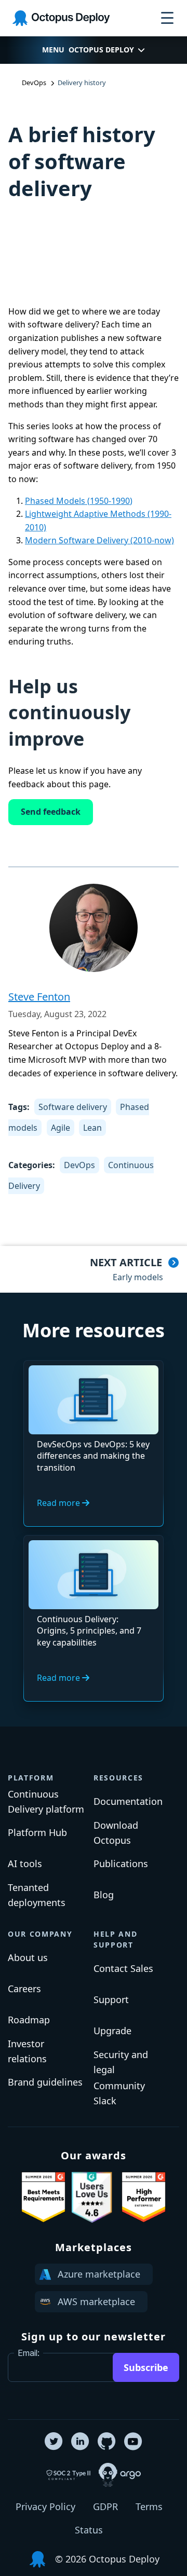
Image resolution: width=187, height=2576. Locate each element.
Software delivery (73, 1107)
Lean (92, 1128)
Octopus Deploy (101, 50)
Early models (138, 1277)
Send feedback (51, 812)
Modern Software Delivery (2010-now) (99, 540)
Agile (61, 1128)
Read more (59, 1503)
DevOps (79, 1165)
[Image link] (43, 2197)
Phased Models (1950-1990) (79, 501)
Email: (29, 2353)
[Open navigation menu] (167, 18)
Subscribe (146, 2367)
